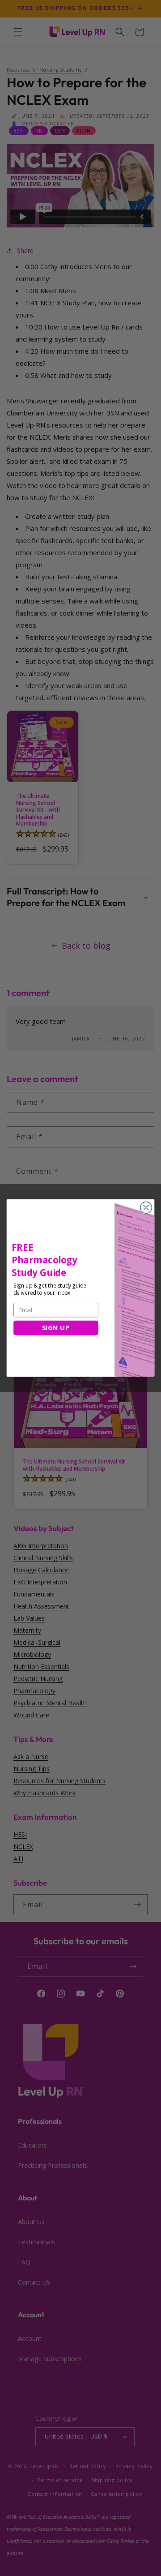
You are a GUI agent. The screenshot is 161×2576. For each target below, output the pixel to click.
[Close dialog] (146, 1208)
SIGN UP (56, 1328)
